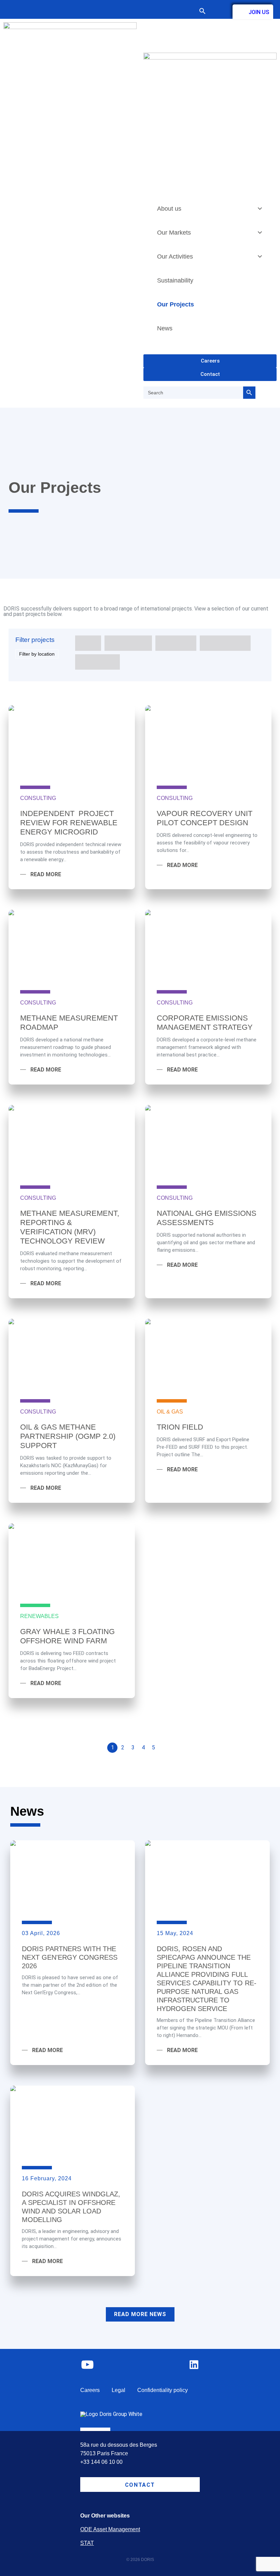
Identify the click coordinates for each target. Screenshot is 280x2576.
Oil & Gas (170, 1412)
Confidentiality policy (163, 2390)
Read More (46, 875)
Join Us (259, 12)
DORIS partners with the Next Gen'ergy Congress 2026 (70, 1957)
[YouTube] (87, 2370)
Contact (219, 11)
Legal (118, 2390)
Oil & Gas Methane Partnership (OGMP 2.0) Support (68, 1436)
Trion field (180, 1427)
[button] (206, 12)
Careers (90, 2390)
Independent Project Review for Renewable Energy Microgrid (69, 823)
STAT (87, 2543)
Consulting (38, 798)
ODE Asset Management (110, 2529)
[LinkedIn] (194, 2369)
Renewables (39, 1616)
